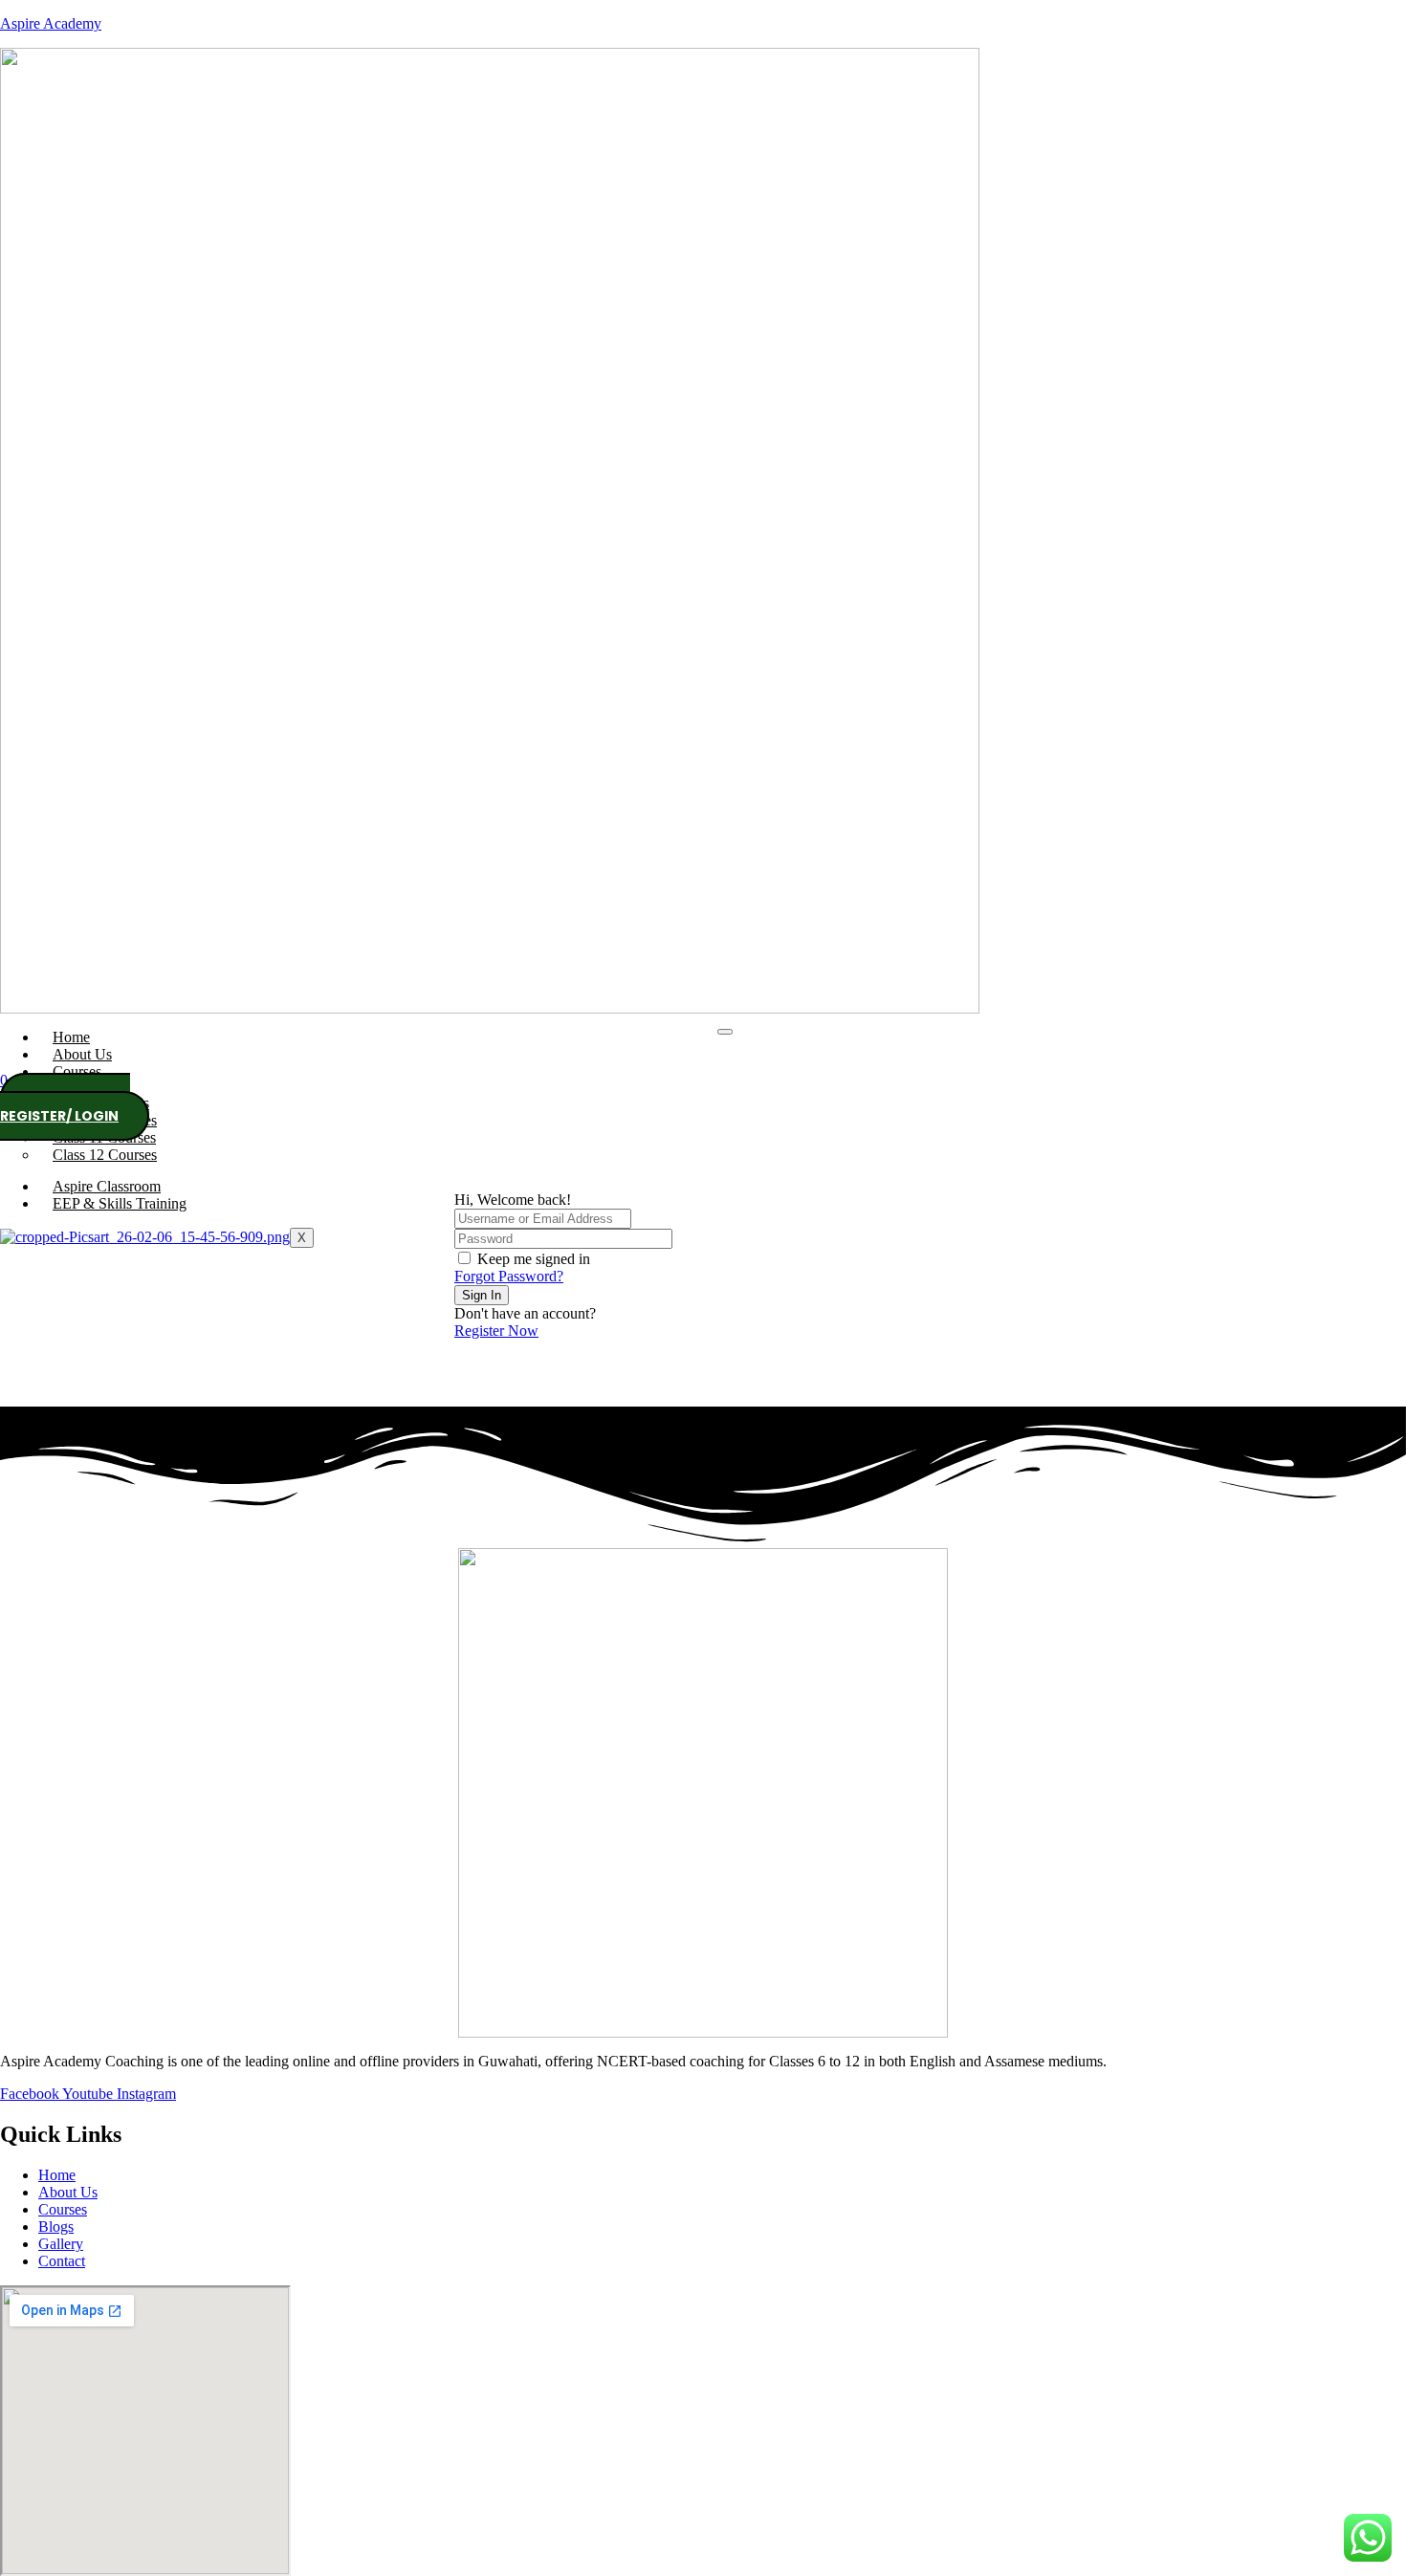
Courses (77, 1071)
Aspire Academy (51, 23)
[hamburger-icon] (725, 1032)
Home (71, 1037)
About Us (82, 1054)
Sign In (482, 1295)
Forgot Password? (509, 1276)
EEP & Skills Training (120, 1203)
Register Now (496, 1331)
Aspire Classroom (107, 1186)
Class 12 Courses (105, 1155)
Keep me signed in (534, 1259)
